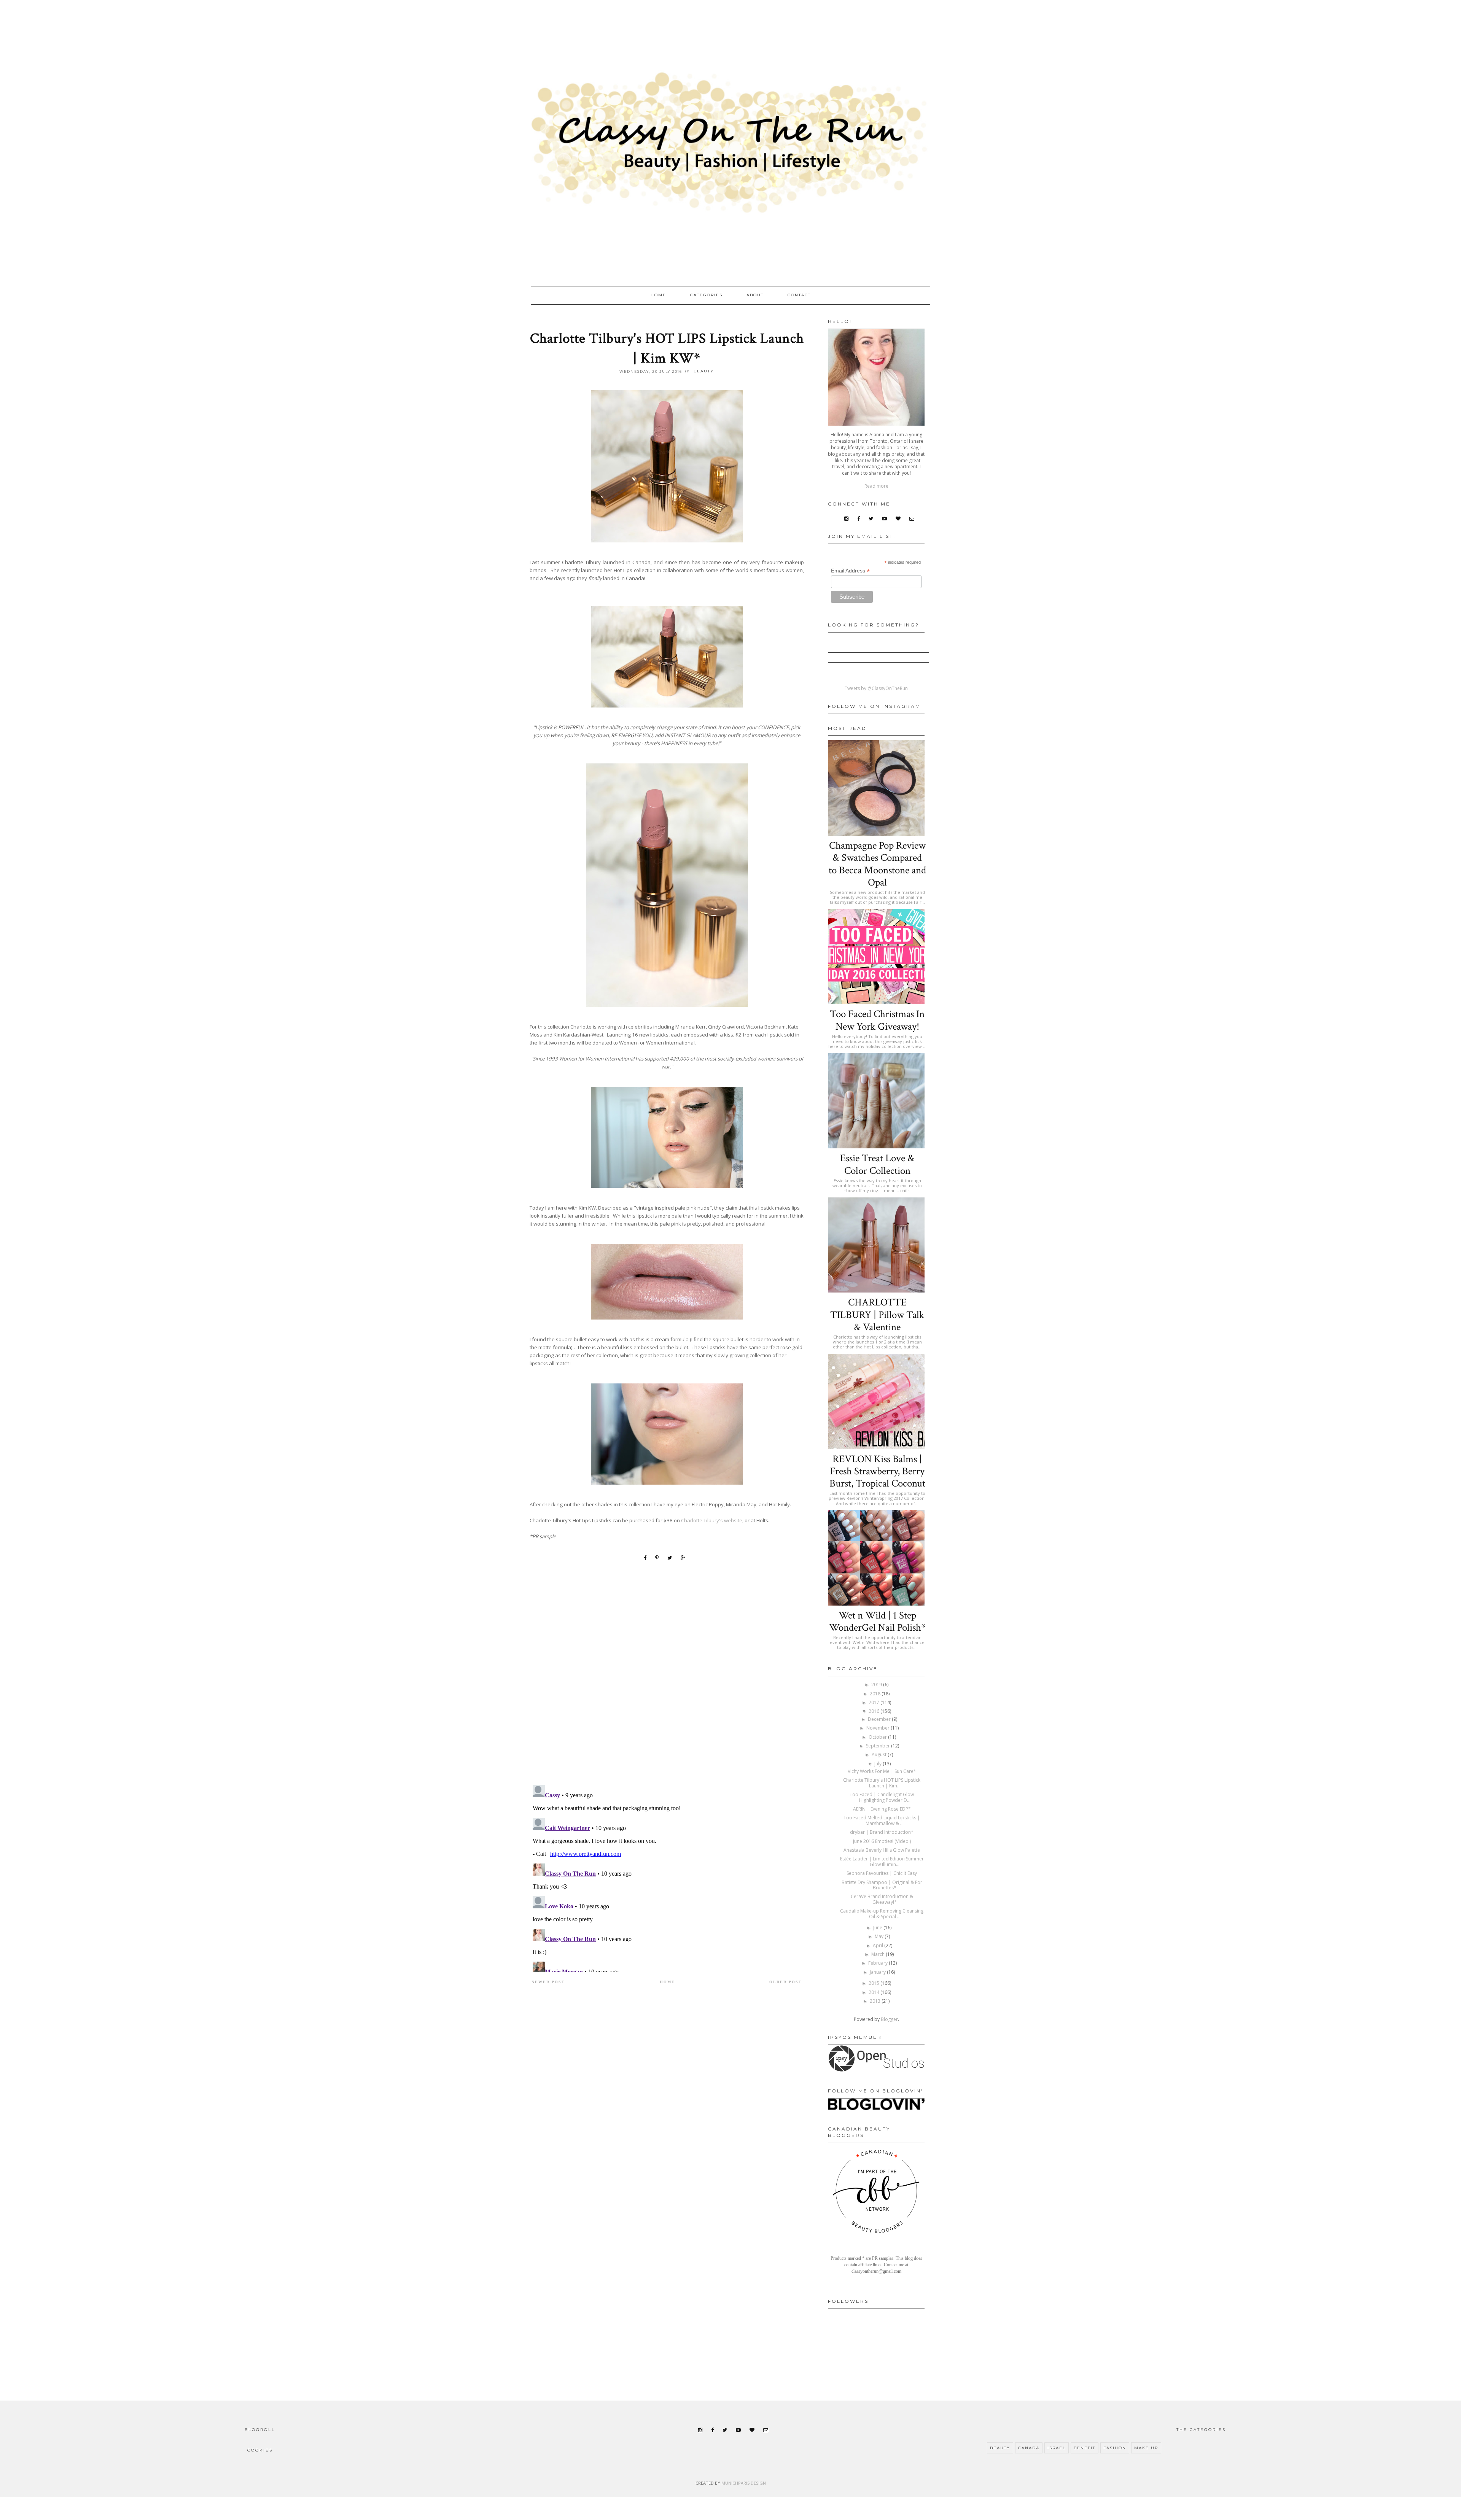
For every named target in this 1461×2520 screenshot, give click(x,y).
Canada (1029, 2448)
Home (658, 295)
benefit (1085, 2448)
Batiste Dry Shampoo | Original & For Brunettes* (882, 1885)
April (879, 1945)
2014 (875, 1992)
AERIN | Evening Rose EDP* (882, 1809)
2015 (875, 1983)
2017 (875, 1702)
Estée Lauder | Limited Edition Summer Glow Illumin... (882, 1861)
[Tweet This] (672, 1558)
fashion (1115, 2448)
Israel (1057, 2448)
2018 (876, 1694)
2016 (875, 1711)
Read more (876, 486)
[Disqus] (667, 1681)
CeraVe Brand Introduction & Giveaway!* (882, 1899)
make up (1146, 2448)
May (880, 1936)
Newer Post (548, 1982)
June (878, 1928)
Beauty (704, 371)
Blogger (889, 2019)
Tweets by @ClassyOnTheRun (876, 688)
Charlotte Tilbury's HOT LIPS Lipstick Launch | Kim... (882, 1783)
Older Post (786, 1982)
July (879, 1764)
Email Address (850, 571)
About (755, 295)
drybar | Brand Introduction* (882, 1832)
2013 (876, 2001)
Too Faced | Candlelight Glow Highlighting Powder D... (882, 1797)
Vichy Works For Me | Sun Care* (882, 1771)
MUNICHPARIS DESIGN (744, 2483)
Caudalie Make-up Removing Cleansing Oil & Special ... (882, 1913)
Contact (799, 295)
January (878, 1972)
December (880, 1719)
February (879, 1963)
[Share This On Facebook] (647, 1558)
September (879, 1746)
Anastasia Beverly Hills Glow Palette (882, 1850)
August (880, 1754)
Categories (706, 295)
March (879, 1954)
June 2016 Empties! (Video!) (882, 1841)
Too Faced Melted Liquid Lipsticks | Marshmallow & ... (882, 1820)
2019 (877, 1685)
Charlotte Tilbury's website (712, 1520)
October (878, 1737)
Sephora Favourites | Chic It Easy (882, 1873)
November (879, 1728)
